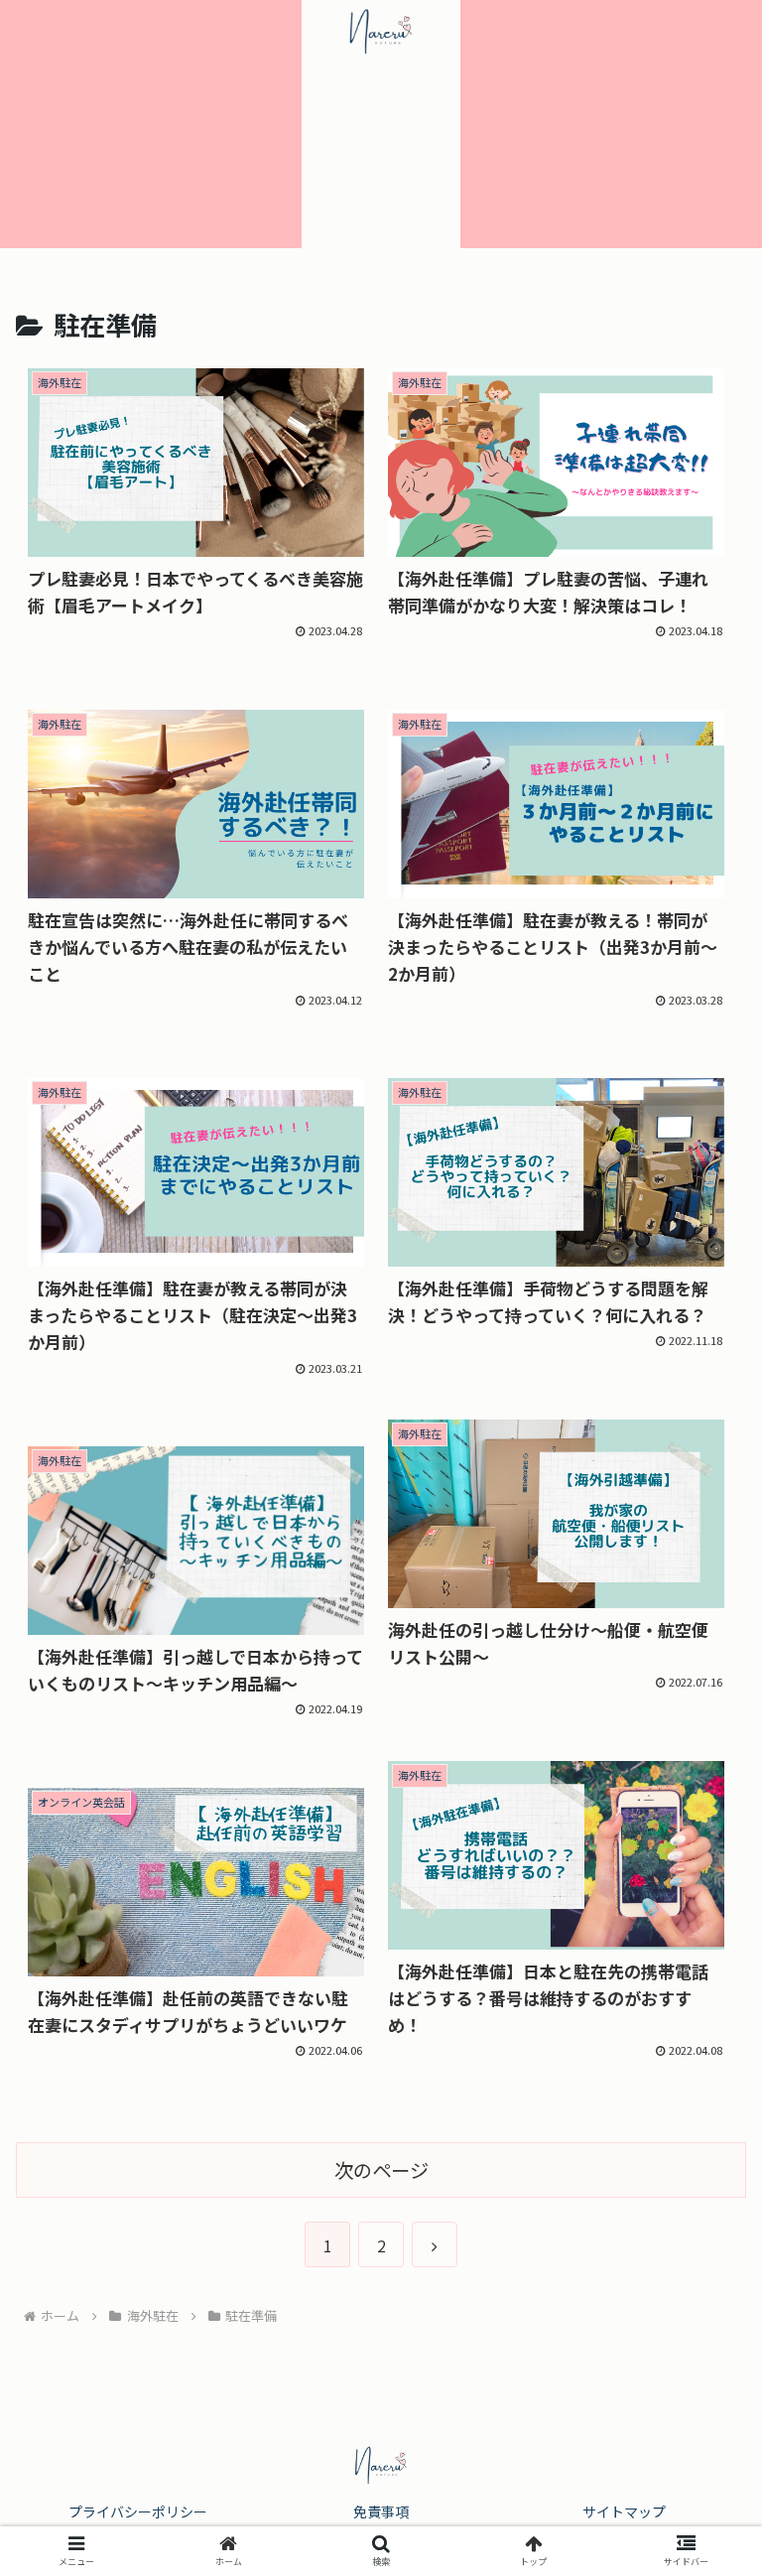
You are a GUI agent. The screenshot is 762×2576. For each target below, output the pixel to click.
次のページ (381, 2170)
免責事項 (381, 2511)
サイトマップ (624, 2511)
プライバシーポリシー (138, 2511)
